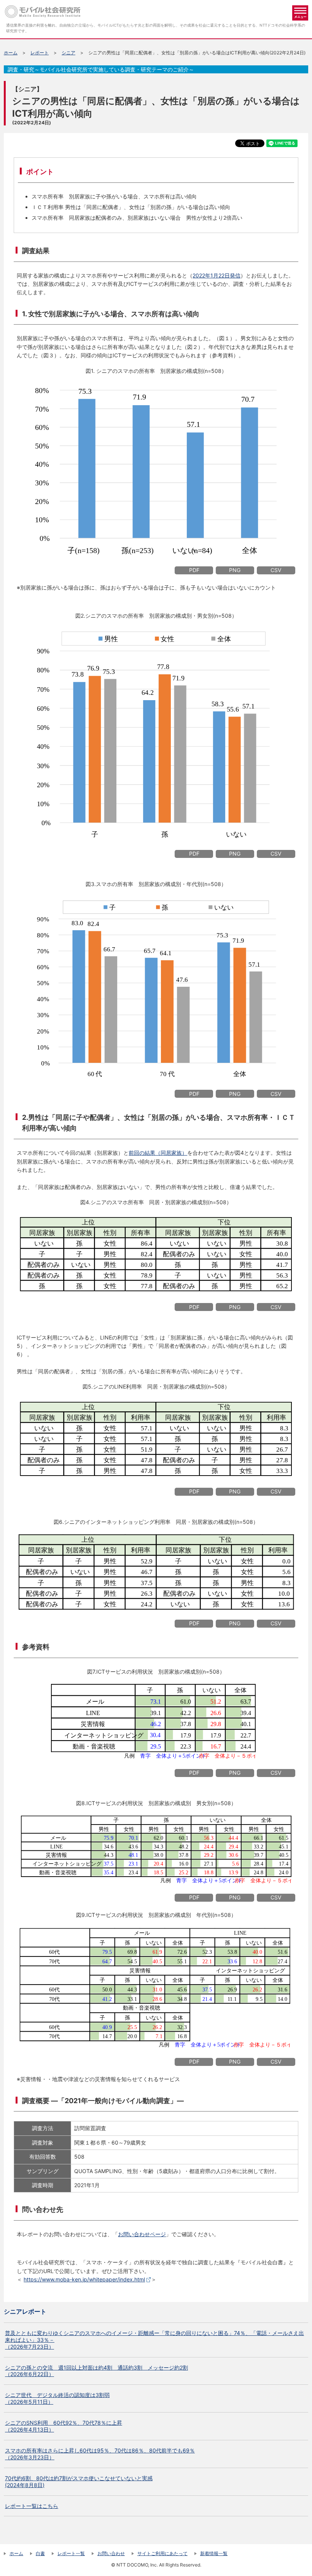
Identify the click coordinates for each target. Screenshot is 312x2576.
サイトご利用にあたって (162, 2553)
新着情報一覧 (214, 2553)
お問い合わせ (111, 2553)
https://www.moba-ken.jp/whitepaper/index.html (84, 2279)
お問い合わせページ (142, 2234)
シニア (68, 53)
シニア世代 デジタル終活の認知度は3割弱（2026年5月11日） (57, 2398)
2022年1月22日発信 (216, 275)
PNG (235, 570)
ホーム (11, 53)
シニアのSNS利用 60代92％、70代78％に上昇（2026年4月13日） (64, 2426)
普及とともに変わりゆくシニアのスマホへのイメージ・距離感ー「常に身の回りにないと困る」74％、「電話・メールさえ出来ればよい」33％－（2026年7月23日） (154, 2340)
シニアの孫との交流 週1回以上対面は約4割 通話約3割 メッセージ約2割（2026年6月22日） (96, 2371)
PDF (194, 570)
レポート (40, 53)
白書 (40, 2553)
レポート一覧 (71, 2553)
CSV (276, 570)
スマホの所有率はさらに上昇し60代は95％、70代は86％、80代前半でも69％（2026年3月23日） (100, 2454)
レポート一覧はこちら (32, 2506)
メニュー (300, 13)
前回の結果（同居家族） (158, 1153)
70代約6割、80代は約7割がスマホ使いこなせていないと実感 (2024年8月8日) (79, 2482)
